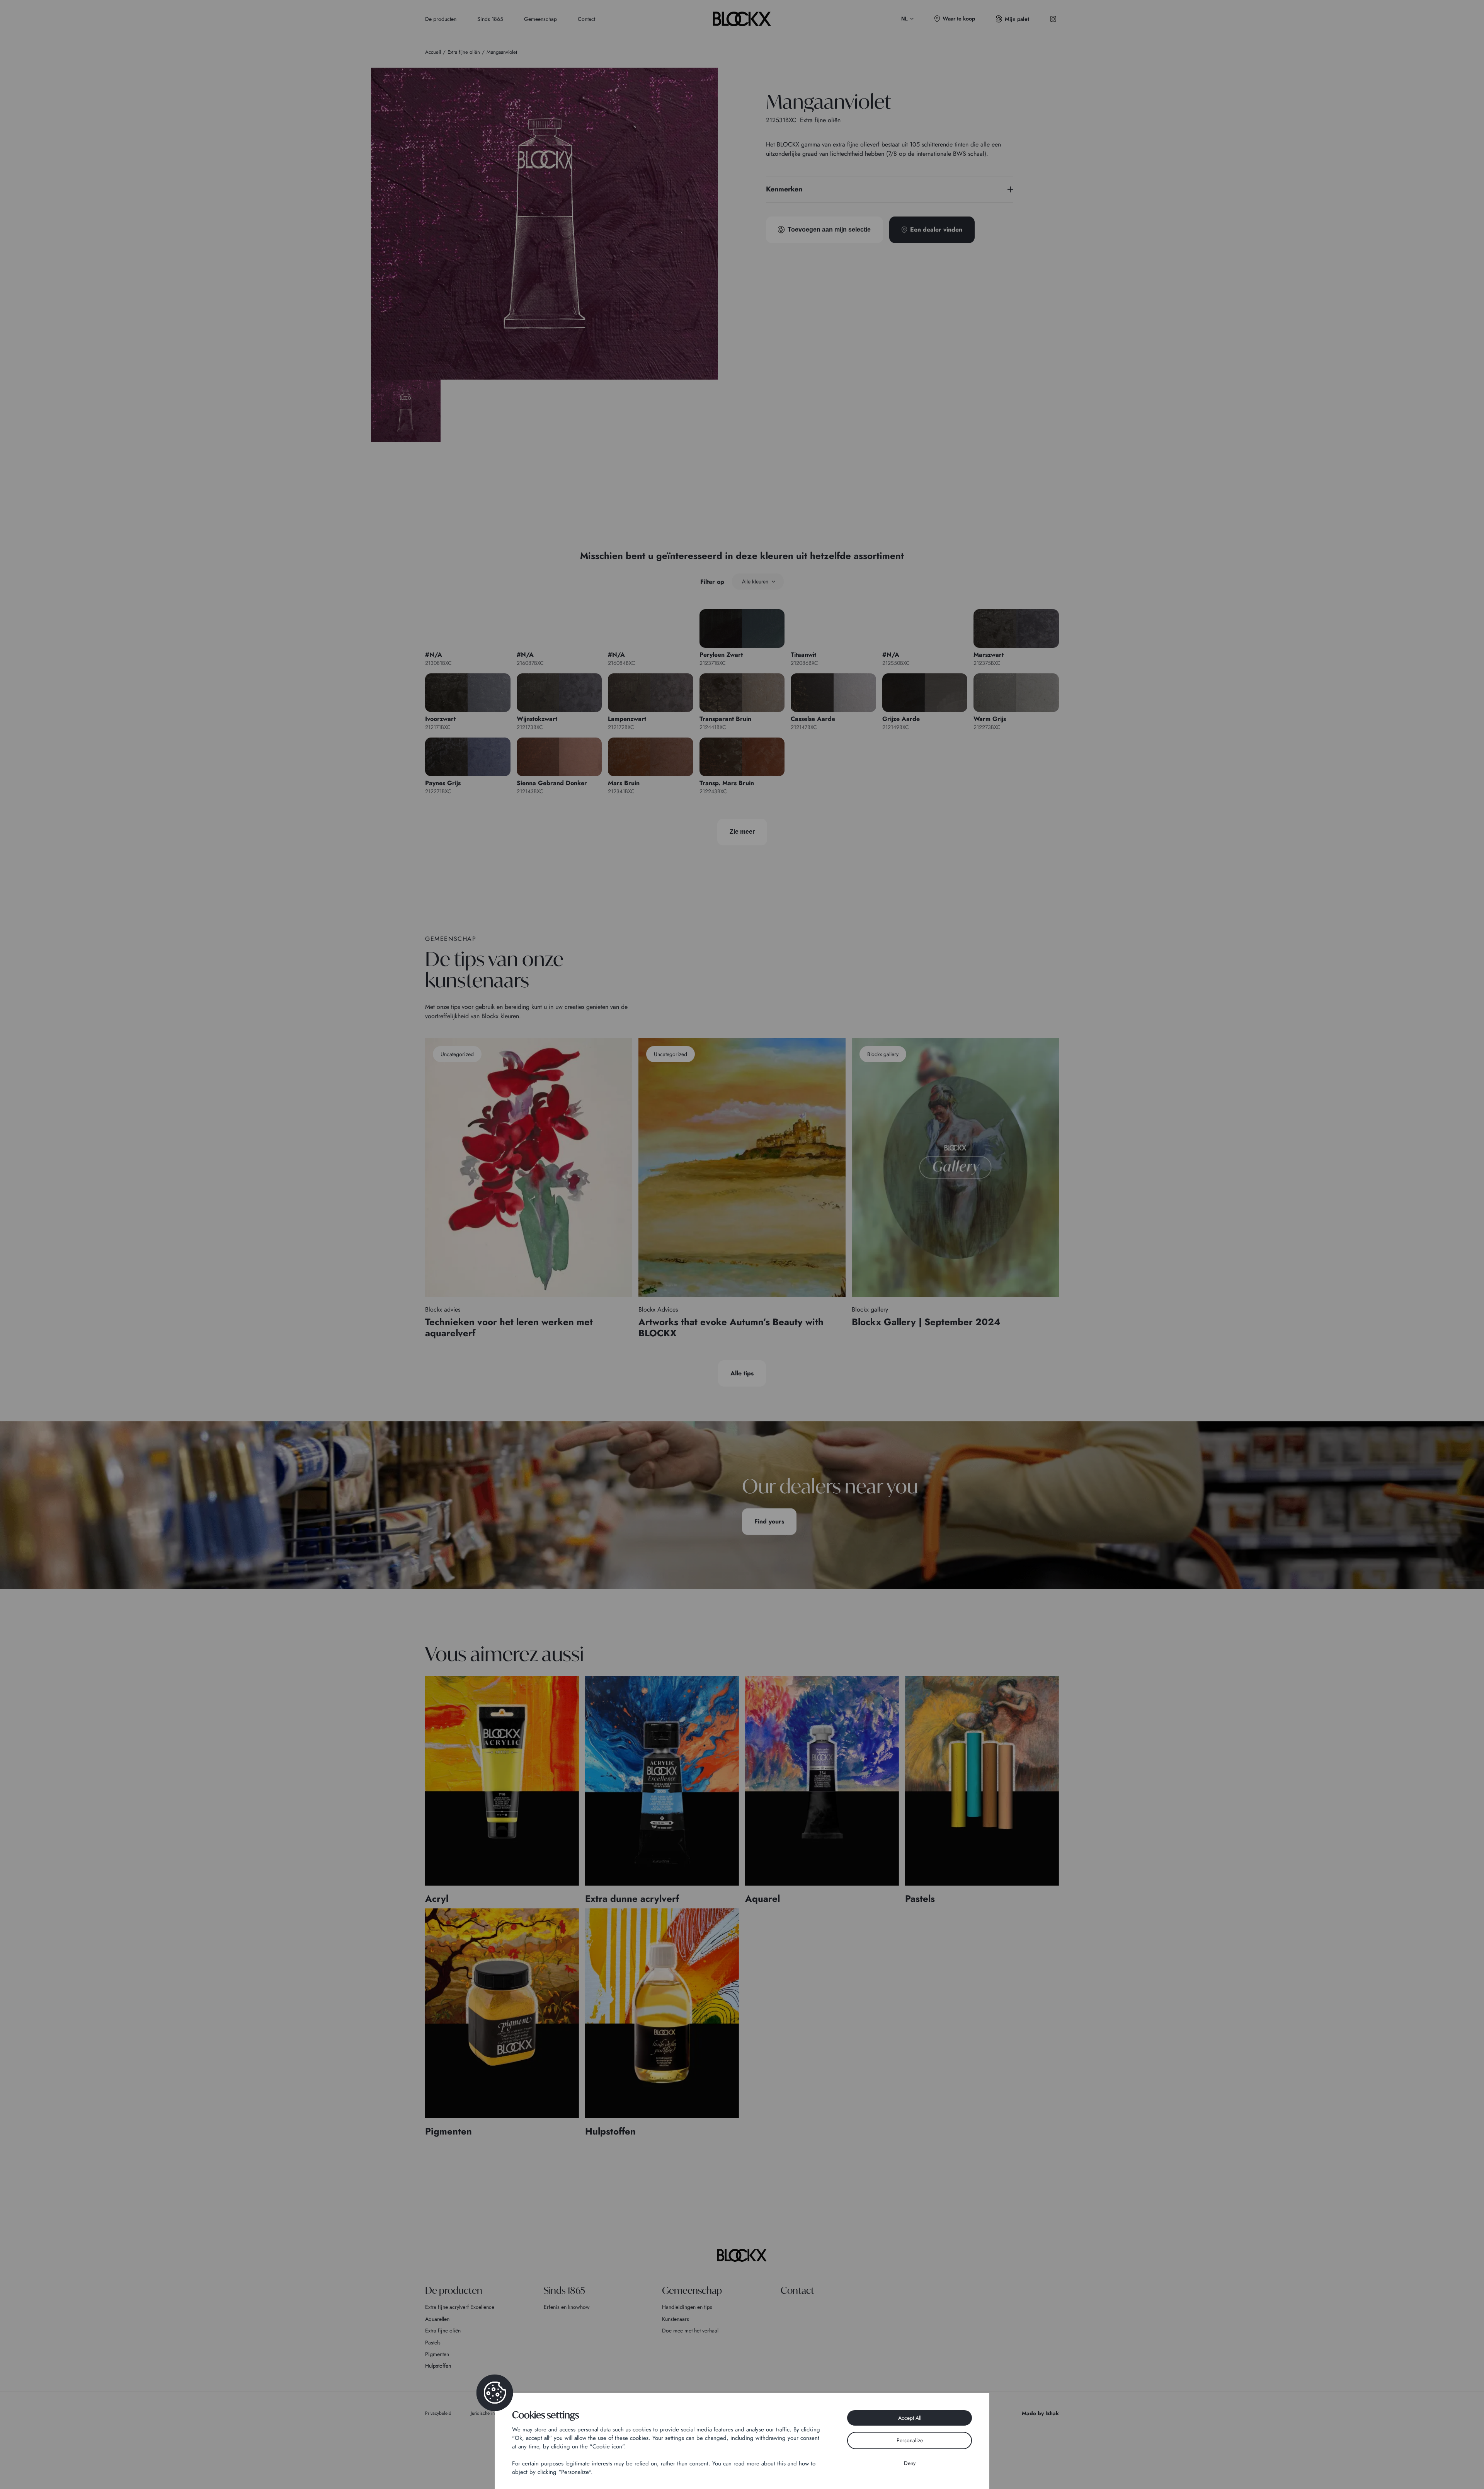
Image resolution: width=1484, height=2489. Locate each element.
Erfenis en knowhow (567, 2307)
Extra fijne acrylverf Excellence (460, 2307)
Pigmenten (437, 2354)
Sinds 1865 (490, 19)
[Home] (742, 2255)
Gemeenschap (540, 19)
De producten (441, 19)
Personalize (910, 2440)
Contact (586, 19)
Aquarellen (437, 2319)
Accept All (910, 2418)
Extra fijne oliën (443, 2331)
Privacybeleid (438, 2413)
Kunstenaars (676, 2319)
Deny (910, 2463)
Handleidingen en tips (687, 2307)
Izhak (1052, 2413)
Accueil (433, 52)
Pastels (433, 2342)
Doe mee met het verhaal (690, 2331)
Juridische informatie (491, 2413)
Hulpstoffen (438, 2366)
